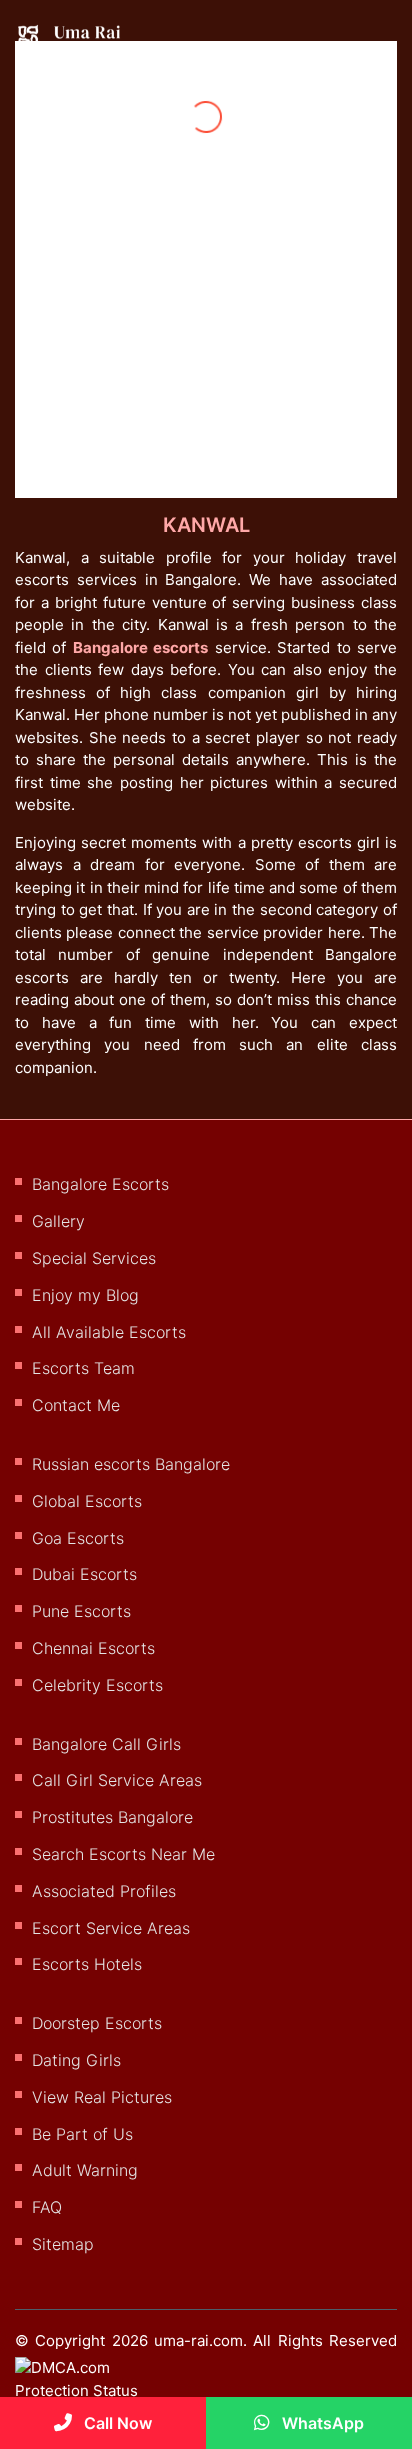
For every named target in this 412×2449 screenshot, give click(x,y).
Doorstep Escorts (97, 2023)
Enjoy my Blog (85, 1295)
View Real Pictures (102, 2097)
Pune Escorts (81, 1611)
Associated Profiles (104, 1891)
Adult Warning (85, 2170)
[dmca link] (97, 2387)
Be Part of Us (82, 2134)
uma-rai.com (198, 2340)
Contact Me (76, 1405)
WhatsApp (321, 2423)
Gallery (58, 1221)
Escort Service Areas (111, 1928)
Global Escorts (87, 1501)
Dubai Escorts (84, 1574)
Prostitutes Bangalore (112, 1817)
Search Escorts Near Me (123, 1854)
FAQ (47, 2207)
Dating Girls (76, 2060)
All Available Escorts (109, 1332)
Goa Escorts (78, 1538)
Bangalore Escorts (100, 1184)
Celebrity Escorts (97, 1685)
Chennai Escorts (93, 1648)
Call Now (116, 2423)
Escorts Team (83, 1368)
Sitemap (63, 2244)
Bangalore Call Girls (106, 1744)
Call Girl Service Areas (117, 1780)
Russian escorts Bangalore (131, 1464)
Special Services (94, 1258)
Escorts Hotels (87, 1964)
